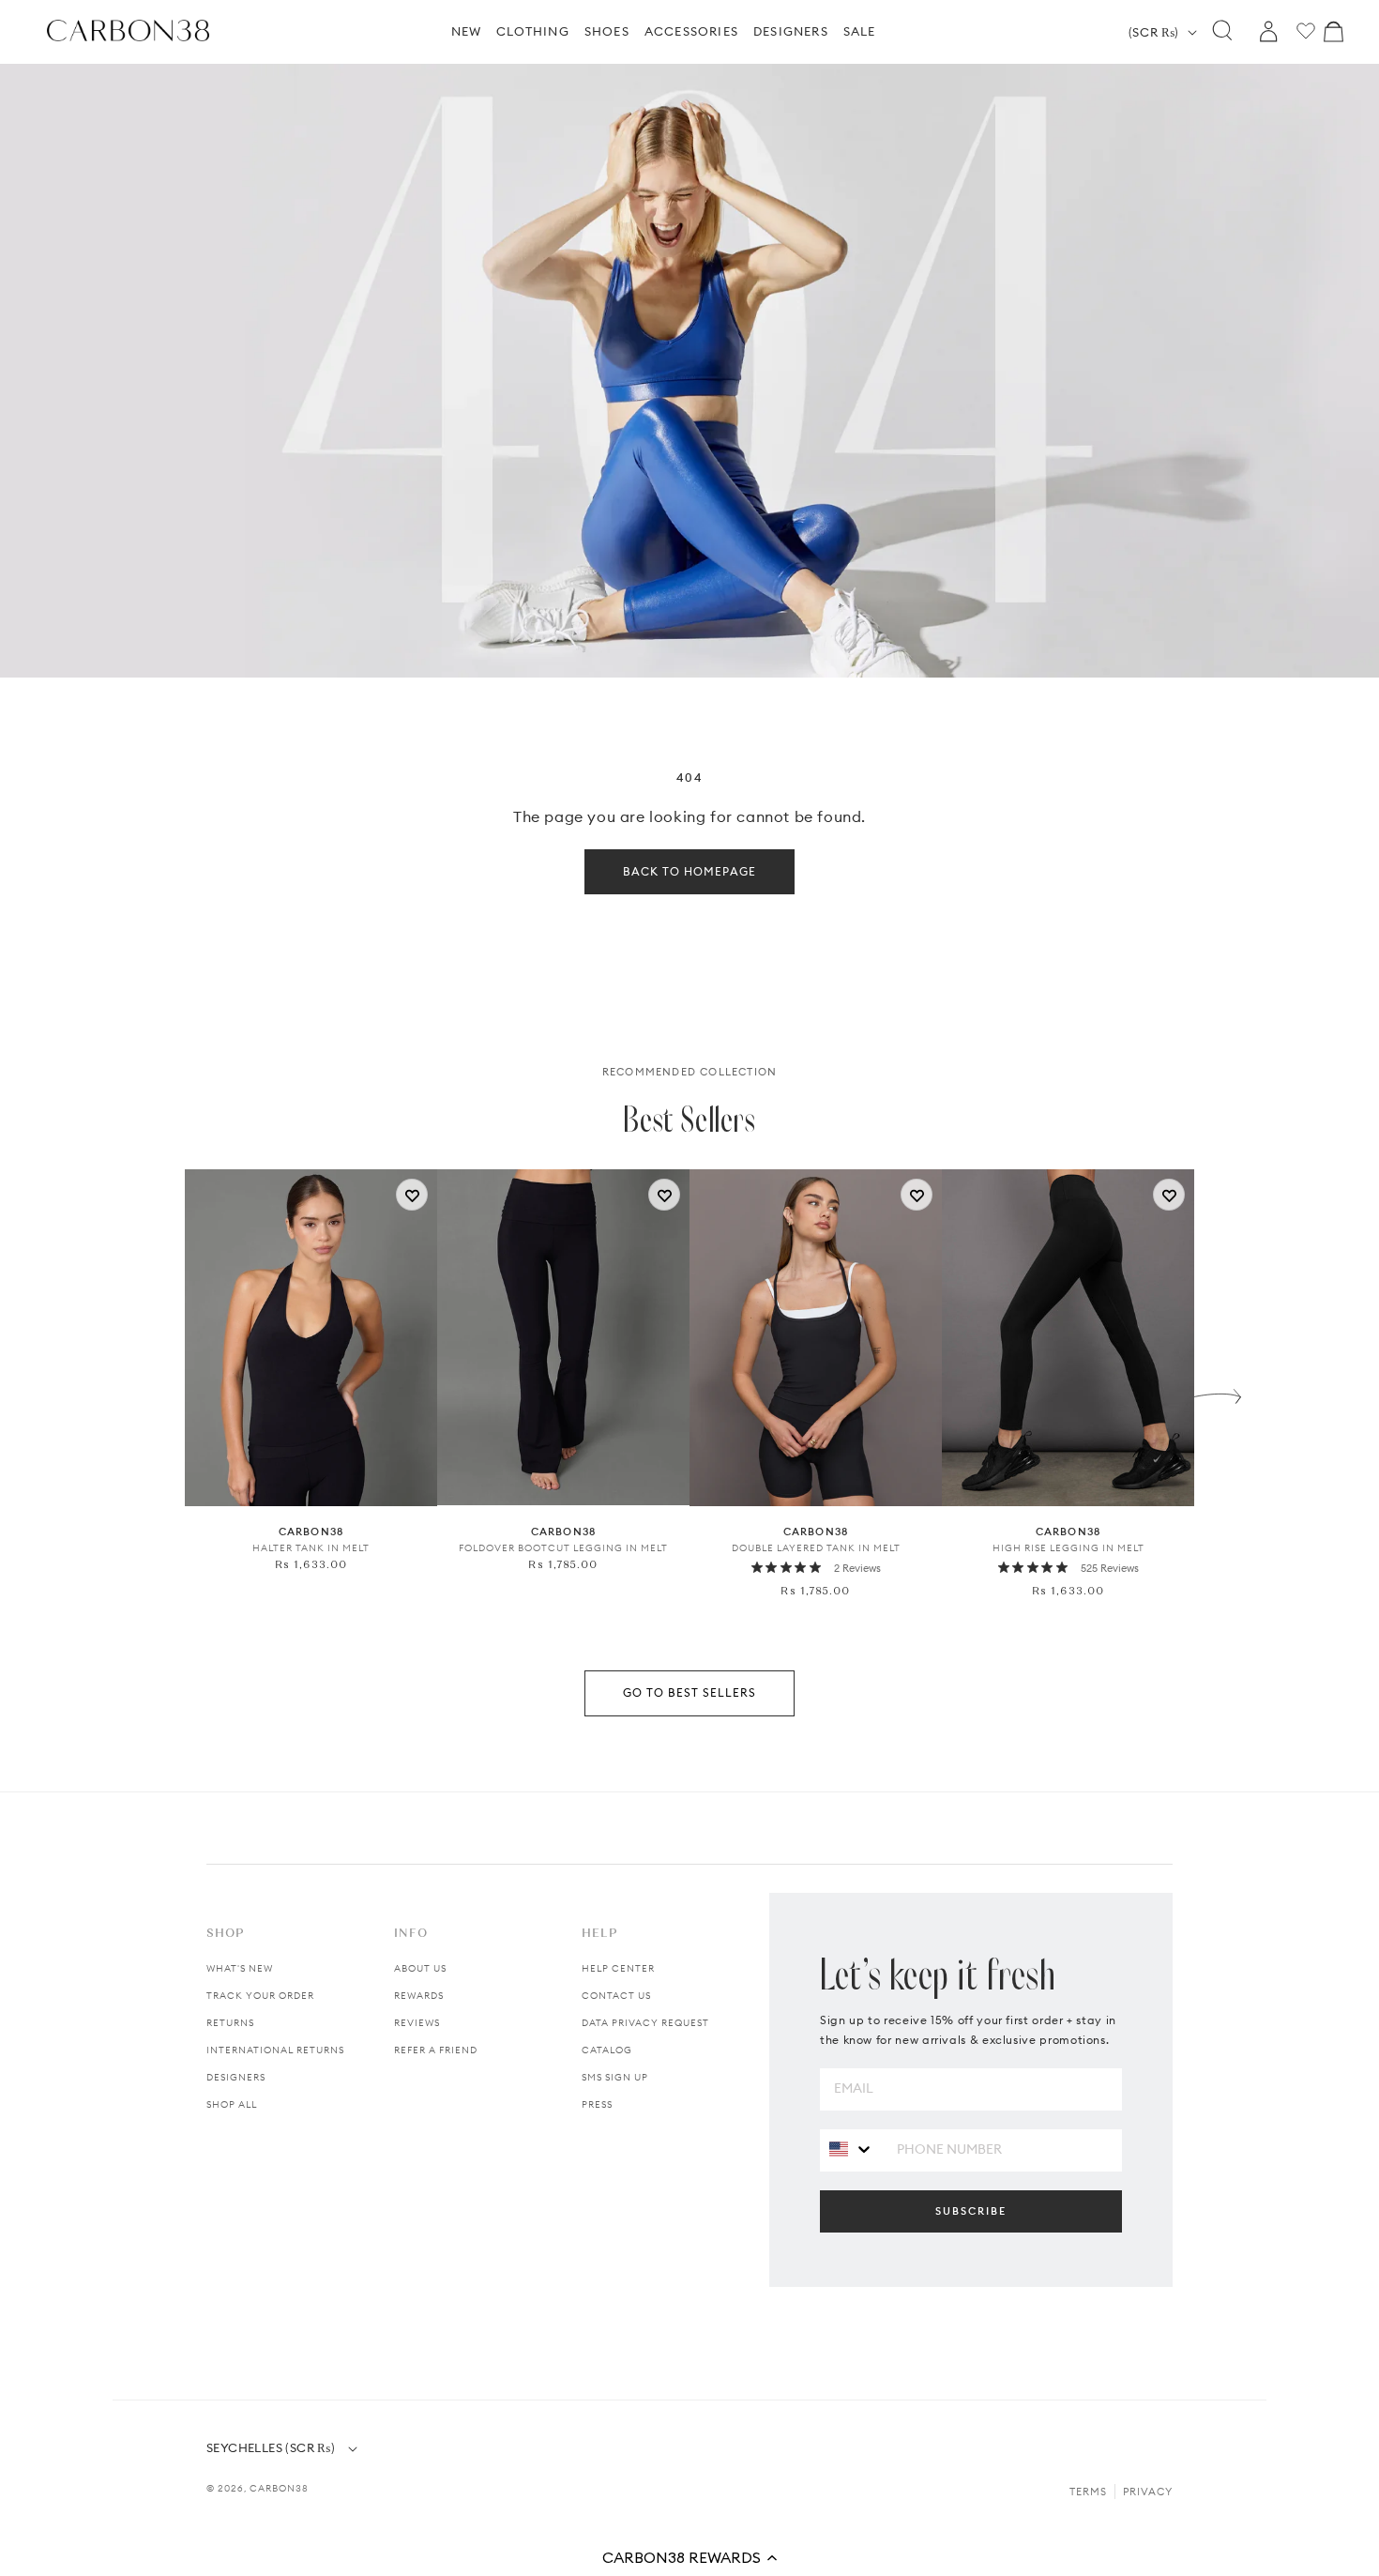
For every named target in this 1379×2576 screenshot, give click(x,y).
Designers (236, 2077)
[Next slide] (1218, 1392)
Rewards (419, 1996)
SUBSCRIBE (971, 2211)
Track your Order (260, 1996)
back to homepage (689, 871)
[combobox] (851, 2149)
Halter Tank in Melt (311, 1548)
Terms (1088, 2492)
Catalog (607, 2050)
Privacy (1148, 2492)
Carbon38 (279, 2488)
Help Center (618, 1968)
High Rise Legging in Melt (1068, 1548)
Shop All (232, 2104)
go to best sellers (689, 1692)
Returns (230, 2023)
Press (597, 2104)
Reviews (417, 2023)
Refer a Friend (436, 2050)
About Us (420, 1968)
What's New (240, 1968)
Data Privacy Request (645, 2023)
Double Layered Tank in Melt (816, 1548)
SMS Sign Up (615, 2077)
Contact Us (616, 1996)
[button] (689, 2557)
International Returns (275, 2050)
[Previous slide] (161, 1392)
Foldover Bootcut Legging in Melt (563, 1548)
